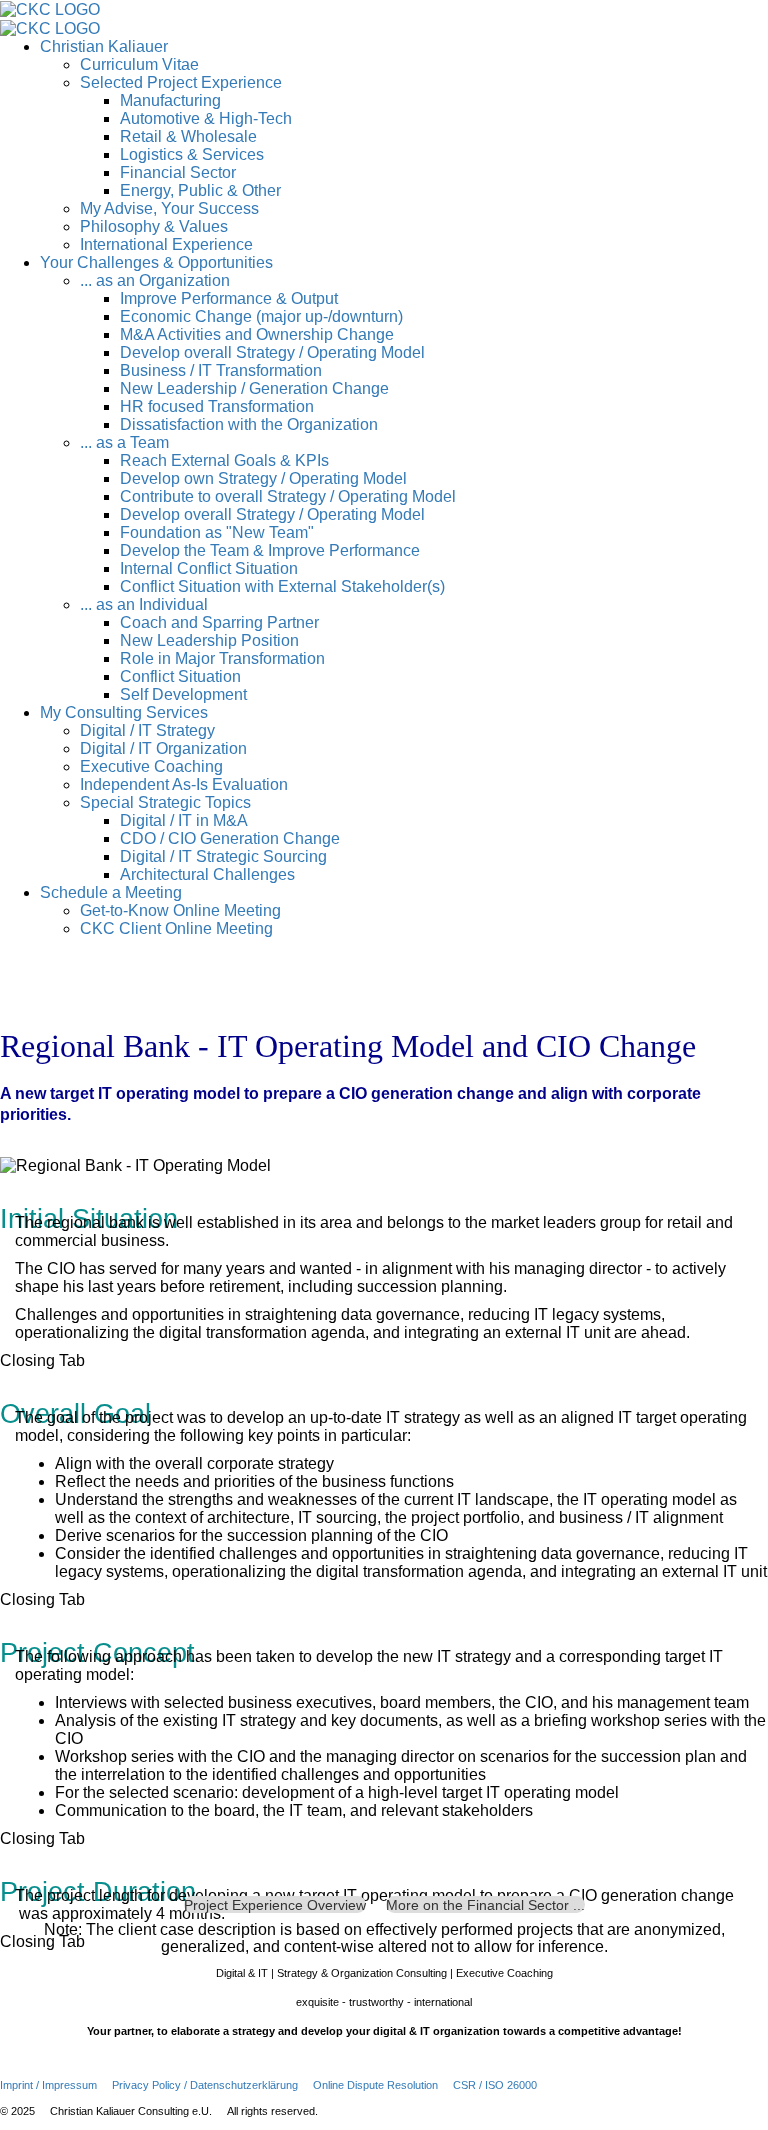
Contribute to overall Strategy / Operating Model (288, 496)
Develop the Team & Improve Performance (270, 550)
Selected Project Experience (181, 82)
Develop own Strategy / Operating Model (263, 478)
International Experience (166, 244)
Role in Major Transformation (222, 658)
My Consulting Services (124, 712)
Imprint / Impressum (48, 2085)
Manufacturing (170, 100)
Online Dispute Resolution (375, 2085)
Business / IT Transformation (221, 370)
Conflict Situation (180, 676)
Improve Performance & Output (229, 298)
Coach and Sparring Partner (219, 622)
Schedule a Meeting (111, 892)
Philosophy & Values (154, 226)
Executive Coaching (151, 766)
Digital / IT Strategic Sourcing (223, 856)
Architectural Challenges (207, 874)
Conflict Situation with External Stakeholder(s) (282, 586)
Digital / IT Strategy (147, 730)
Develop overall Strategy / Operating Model (272, 352)
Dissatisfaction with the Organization (249, 424)
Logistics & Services (192, 154)
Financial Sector (178, 172)
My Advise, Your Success (169, 208)
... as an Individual (144, 604)
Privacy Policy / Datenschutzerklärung (205, 2085)
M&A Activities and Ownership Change (257, 334)
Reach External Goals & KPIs (224, 460)
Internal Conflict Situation (209, 568)
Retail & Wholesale (188, 136)
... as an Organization (155, 280)
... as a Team (124, 442)
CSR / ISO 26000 (495, 2085)
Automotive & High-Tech (206, 118)
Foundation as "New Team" (217, 532)
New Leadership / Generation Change (254, 388)
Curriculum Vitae (139, 64)
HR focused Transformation (217, 406)
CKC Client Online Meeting (176, 928)
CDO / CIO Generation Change (230, 838)
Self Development (183, 694)
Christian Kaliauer (104, 46)
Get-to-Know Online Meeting (180, 910)
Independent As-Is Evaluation (184, 784)
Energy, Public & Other (200, 190)
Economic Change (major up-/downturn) (261, 316)
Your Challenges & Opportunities (156, 262)
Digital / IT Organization (163, 748)
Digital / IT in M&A (184, 820)
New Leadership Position (209, 640)
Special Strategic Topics (165, 802)
